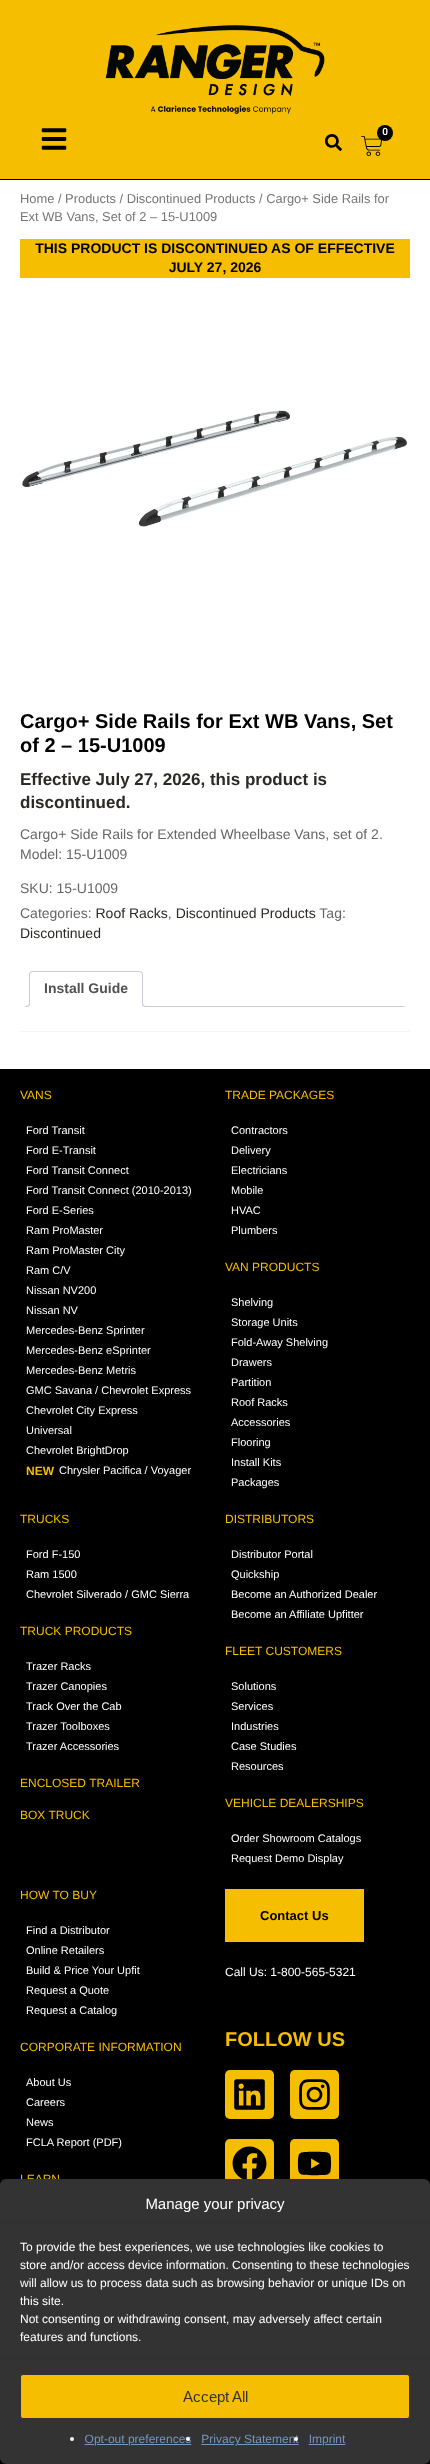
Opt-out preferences (138, 2439)
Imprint (327, 2439)
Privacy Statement (249, 2439)
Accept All (215, 2396)
